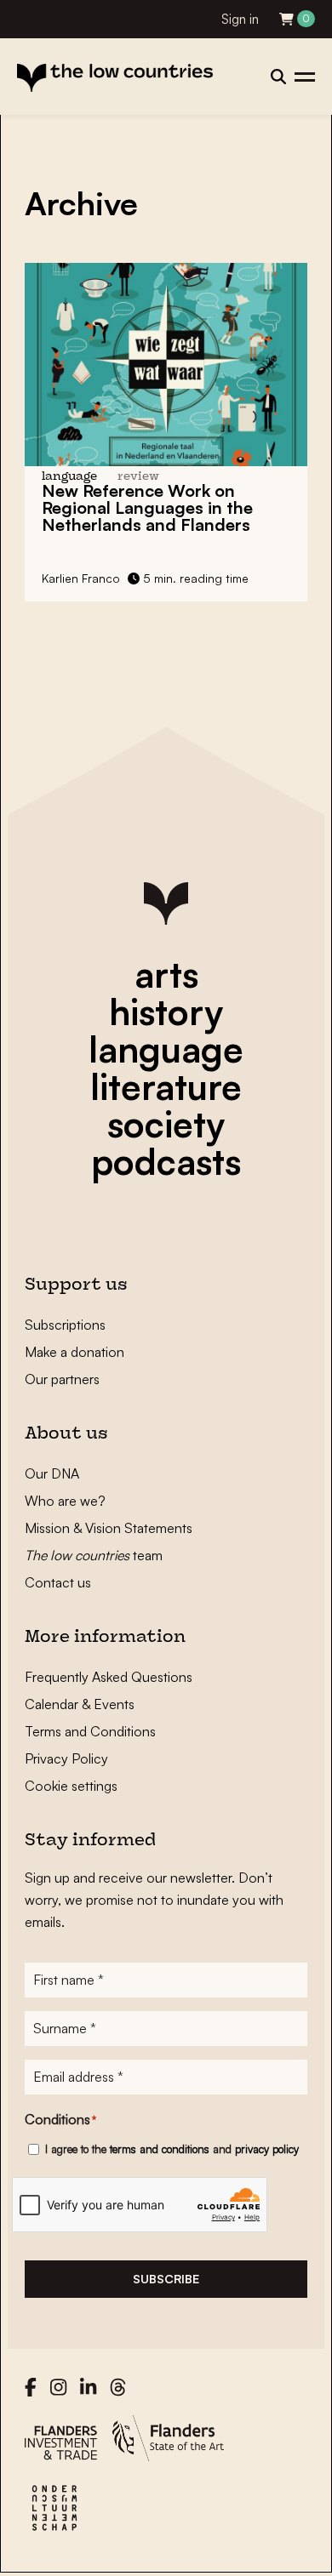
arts (166, 974)
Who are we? (65, 1501)
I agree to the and (172, 2149)
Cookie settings (71, 1786)
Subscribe (166, 2279)
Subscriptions (65, 1325)
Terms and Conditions (90, 1731)
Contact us (58, 1582)
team (94, 1555)
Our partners (62, 1379)
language (166, 1049)
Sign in (240, 19)
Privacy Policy (66, 1758)
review (138, 477)
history (166, 1012)
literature (166, 1086)
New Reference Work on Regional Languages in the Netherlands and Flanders (147, 507)
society (166, 1124)
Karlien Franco (81, 578)
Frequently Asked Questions (109, 1677)
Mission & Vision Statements (109, 1528)
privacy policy (267, 2149)
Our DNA (52, 1473)
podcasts (166, 1161)
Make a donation (74, 1352)
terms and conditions (160, 2149)
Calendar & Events (80, 1704)
